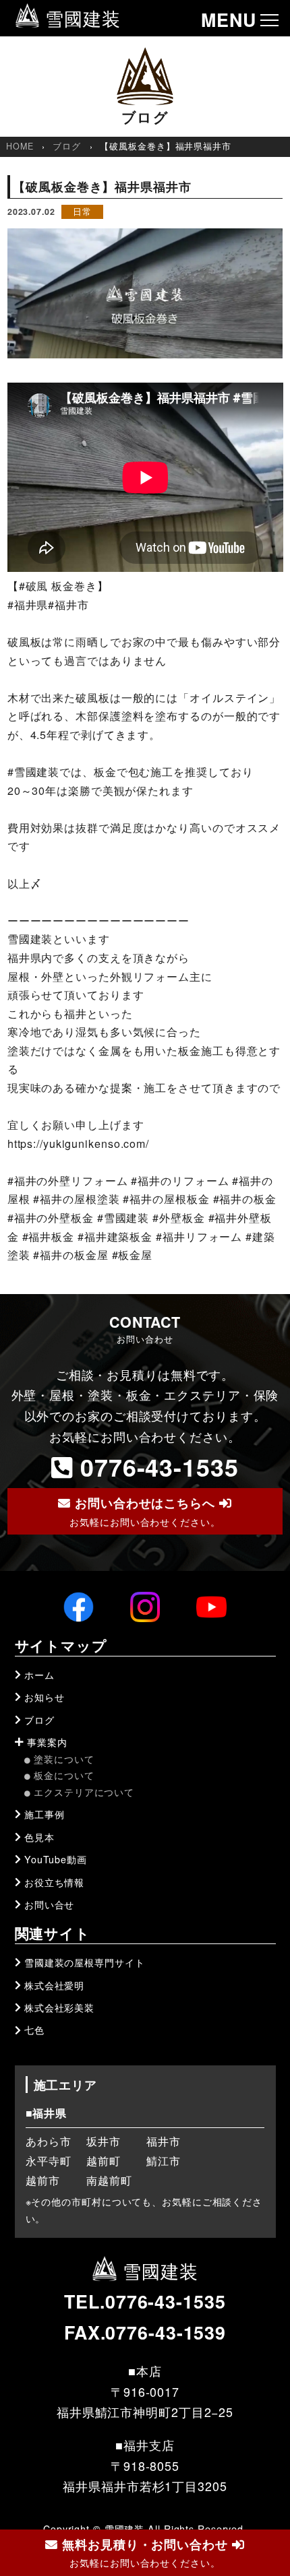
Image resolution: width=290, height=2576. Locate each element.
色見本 (39, 1837)
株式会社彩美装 (59, 2007)
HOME (20, 146)
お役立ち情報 (54, 1882)
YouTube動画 (56, 1859)
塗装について (64, 1759)
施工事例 (45, 1814)
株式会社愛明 (54, 1985)
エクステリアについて (84, 1792)
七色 (34, 2030)
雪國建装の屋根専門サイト (85, 1962)
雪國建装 (80, 18)
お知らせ (45, 1697)
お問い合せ (49, 1904)
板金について (64, 1775)
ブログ (67, 146)
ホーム (39, 1675)
